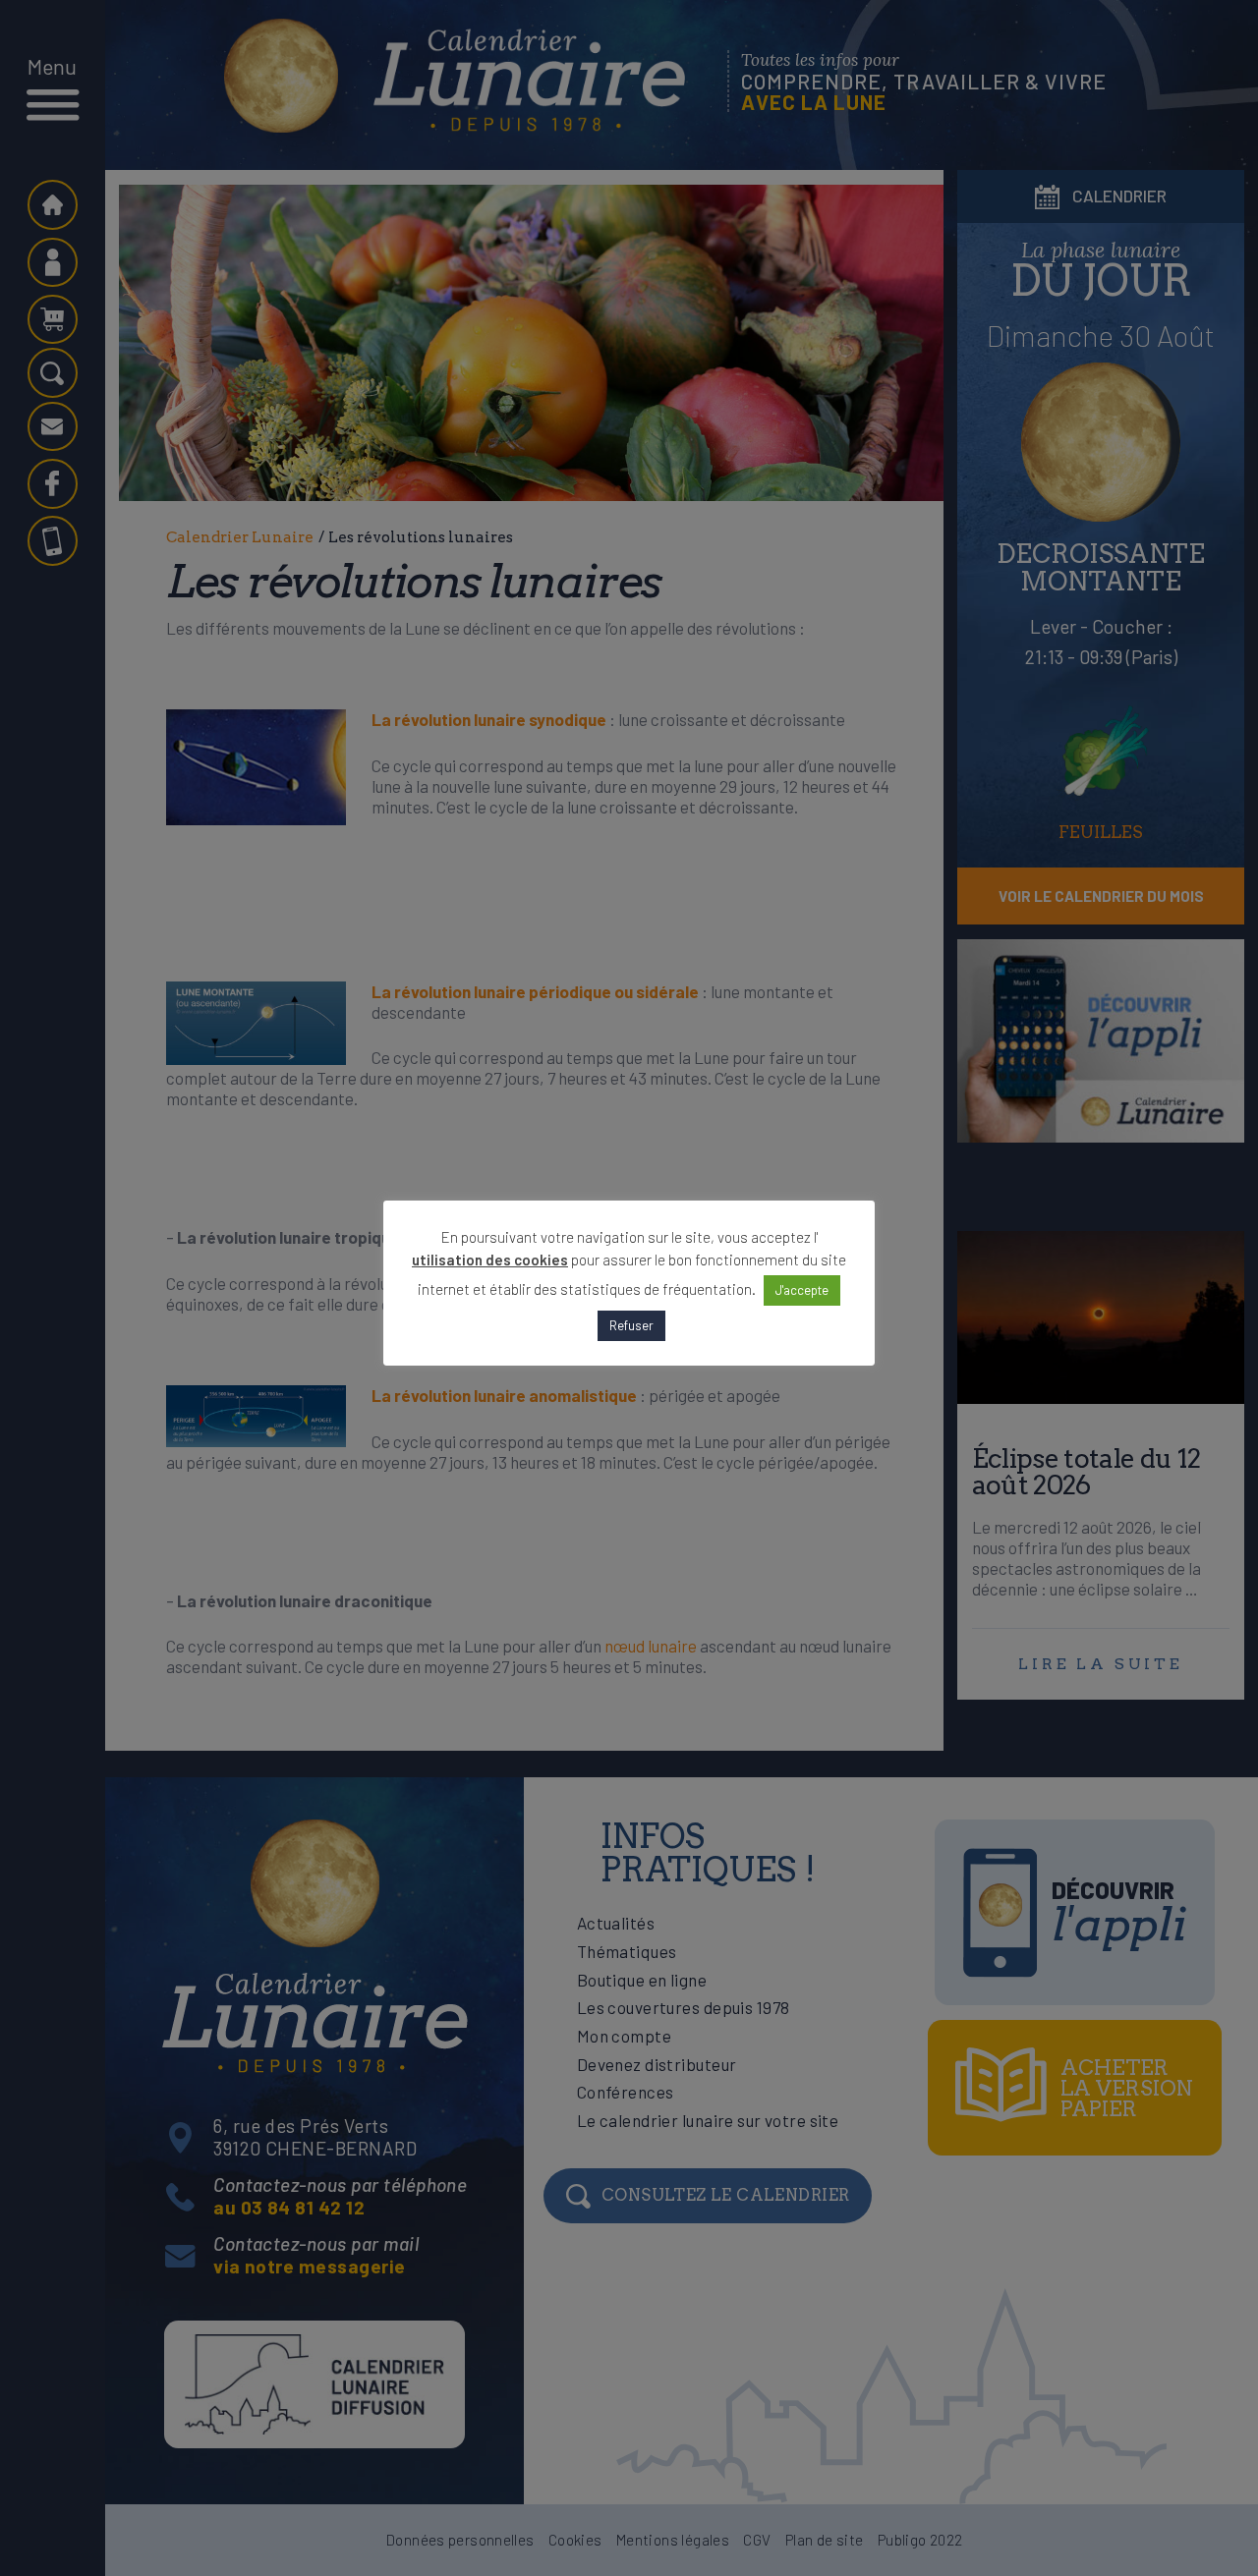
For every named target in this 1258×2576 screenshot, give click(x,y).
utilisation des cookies (490, 1260)
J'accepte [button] (802, 1290)
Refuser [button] (631, 1325)
